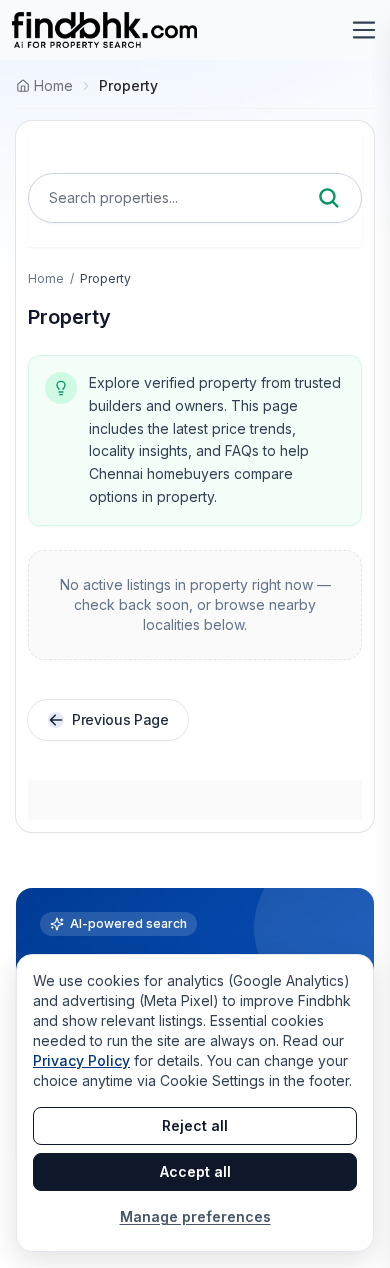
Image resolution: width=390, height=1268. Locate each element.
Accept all (195, 1171)
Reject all (195, 1125)
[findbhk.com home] (104, 30)
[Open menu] (364, 30)
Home (46, 278)
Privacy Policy (81, 1060)
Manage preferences (195, 1216)
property (128, 85)
